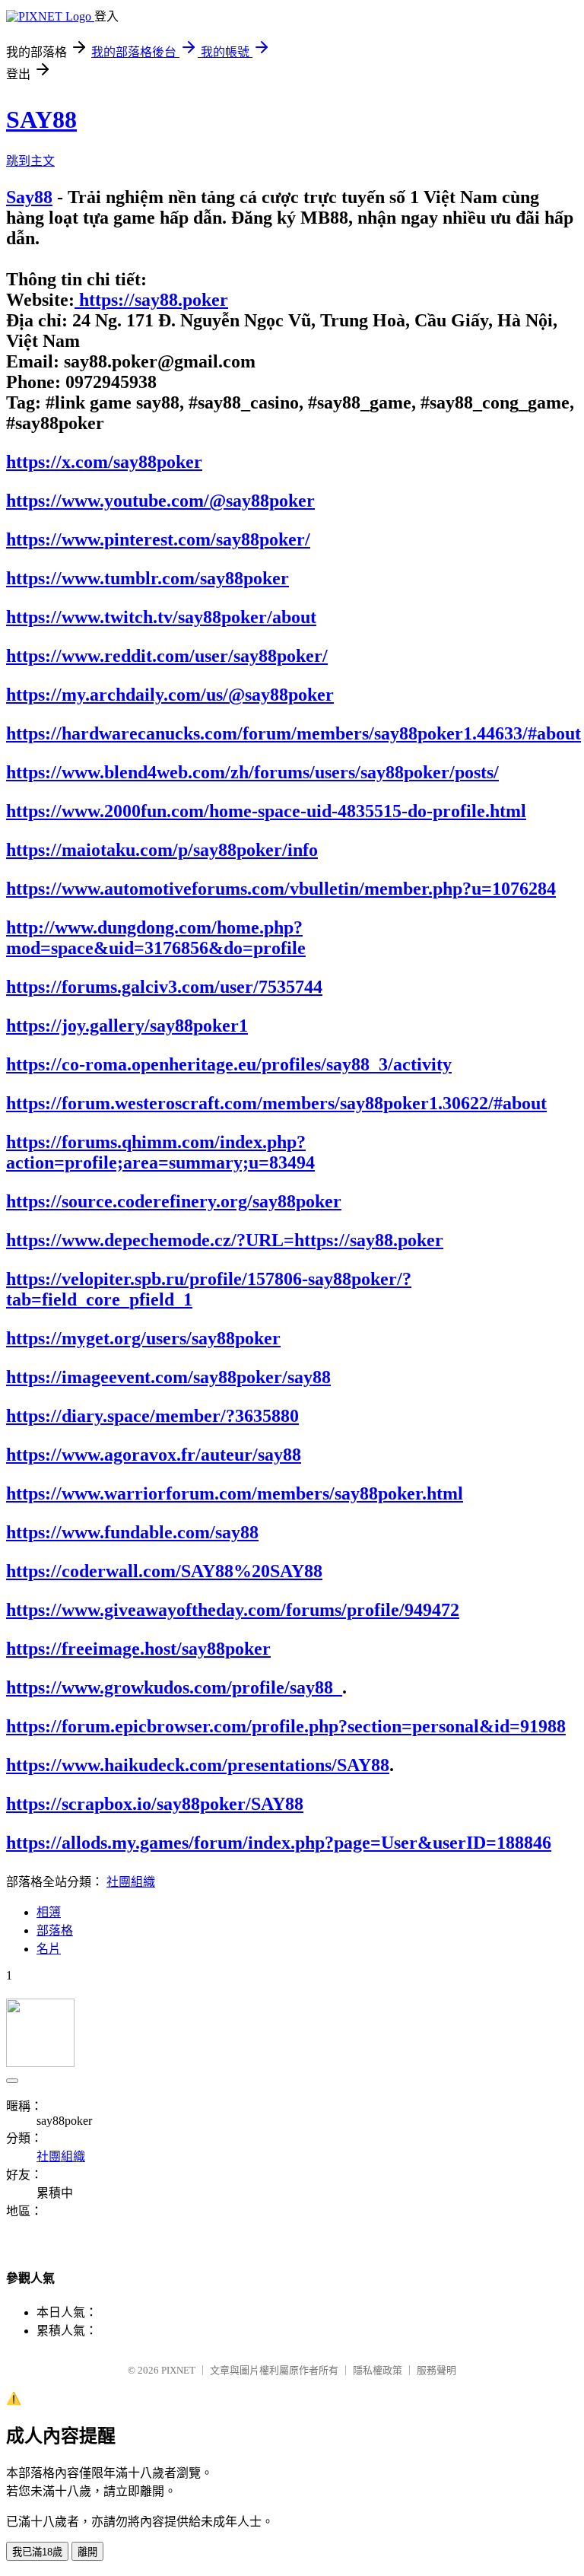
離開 (87, 2552)
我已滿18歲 (37, 2552)
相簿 (49, 1912)
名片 (49, 1949)
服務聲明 (436, 2370)
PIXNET (178, 2370)
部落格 (55, 1930)
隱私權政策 (378, 2370)
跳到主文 (30, 161)
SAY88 (41, 119)
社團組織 (131, 1882)
